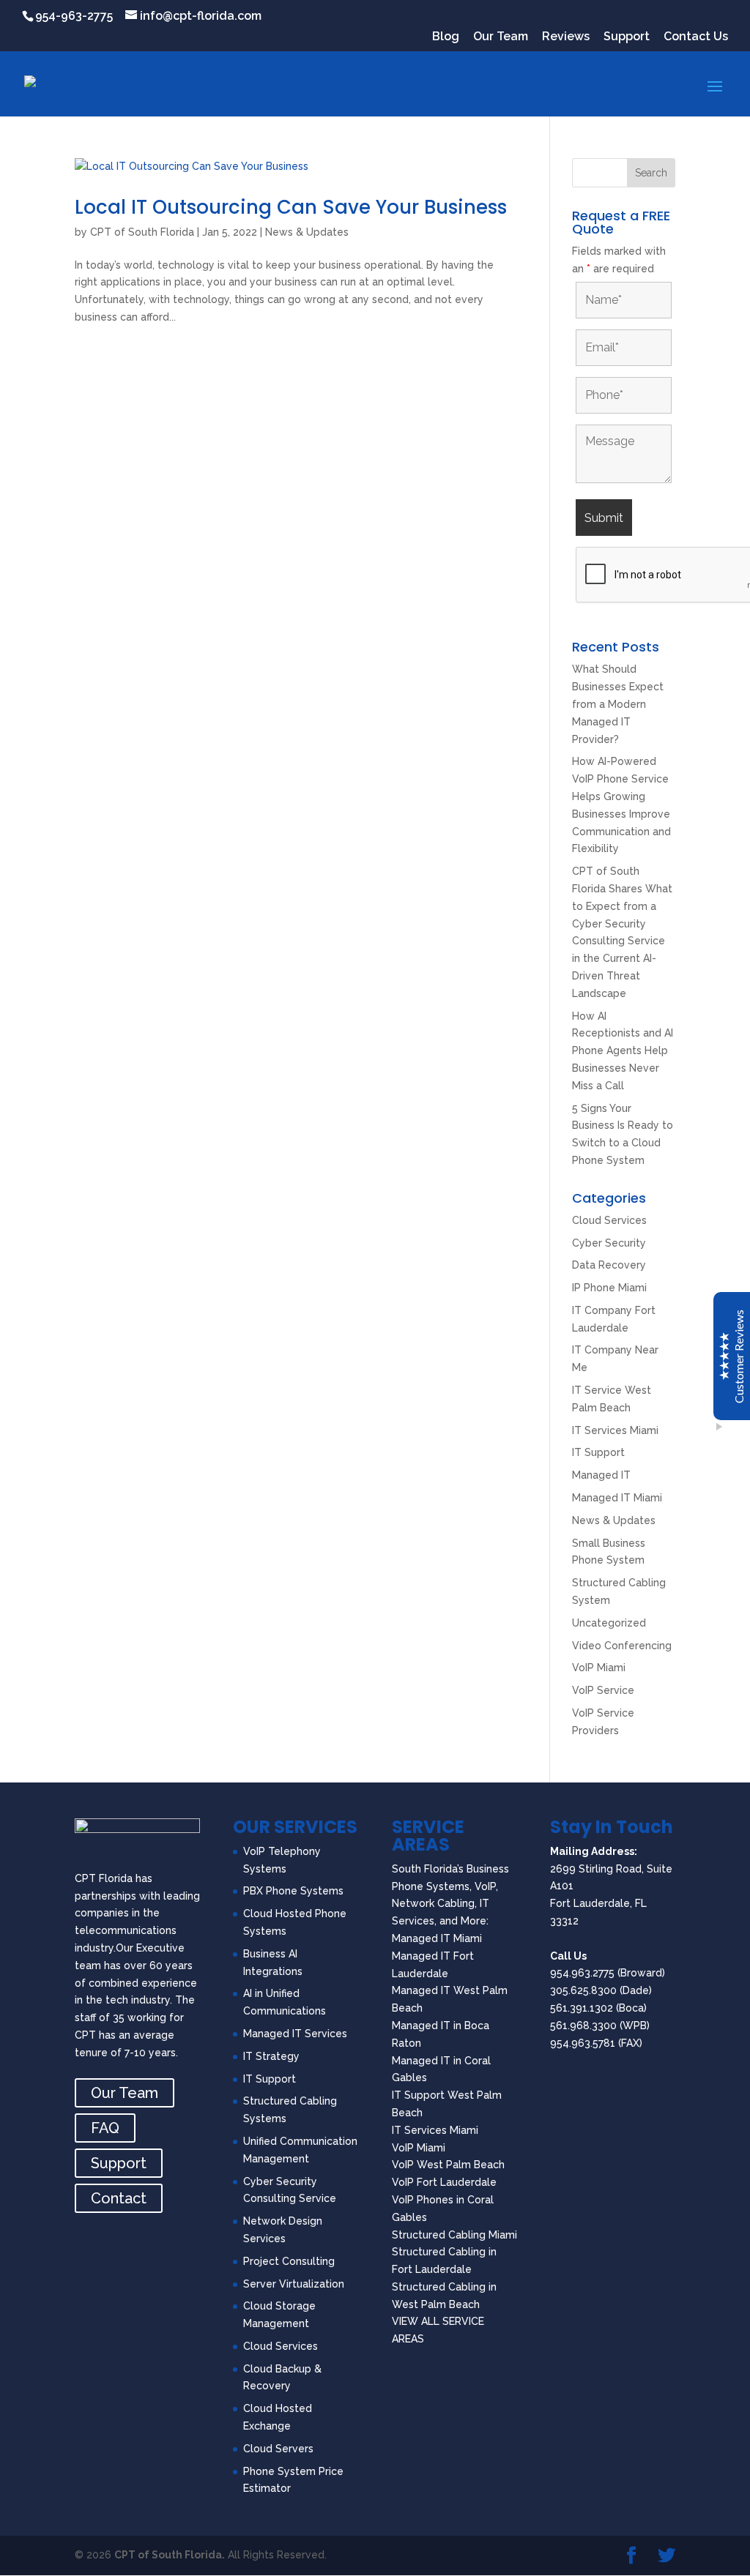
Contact (119, 2198)
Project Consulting (289, 2261)
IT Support (598, 1452)
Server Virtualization (294, 2284)
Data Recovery (609, 1265)
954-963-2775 (74, 16)
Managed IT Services (295, 2034)
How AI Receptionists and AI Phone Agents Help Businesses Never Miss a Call (623, 1051)
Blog (446, 37)
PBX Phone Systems (293, 1891)
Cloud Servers (278, 2449)
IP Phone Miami (609, 1288)
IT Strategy (271, 2056)
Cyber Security (609, 1243)
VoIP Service (603, 1690)
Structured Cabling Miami (454, 2235)
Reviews (566, 37)
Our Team (501, 37)
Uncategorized (609, 1623)
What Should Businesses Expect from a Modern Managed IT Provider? (618, 704)
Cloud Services (609, 1220)
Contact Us (696, 37)
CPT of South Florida (142, 232)
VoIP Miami (599, 1668)
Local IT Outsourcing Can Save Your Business (291, 207)
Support (627, 37)
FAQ (105, 2128)
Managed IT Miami (617, 1498)
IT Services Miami (615, 1430)
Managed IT (601, 1475)
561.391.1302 (582, 2008)
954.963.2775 (582, 1973)
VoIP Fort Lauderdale (444, 2182)
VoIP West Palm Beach (448, 2165)
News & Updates (307, 232)
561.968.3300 (583, 2026)
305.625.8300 (583, 1990)
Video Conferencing (622, 1646)
